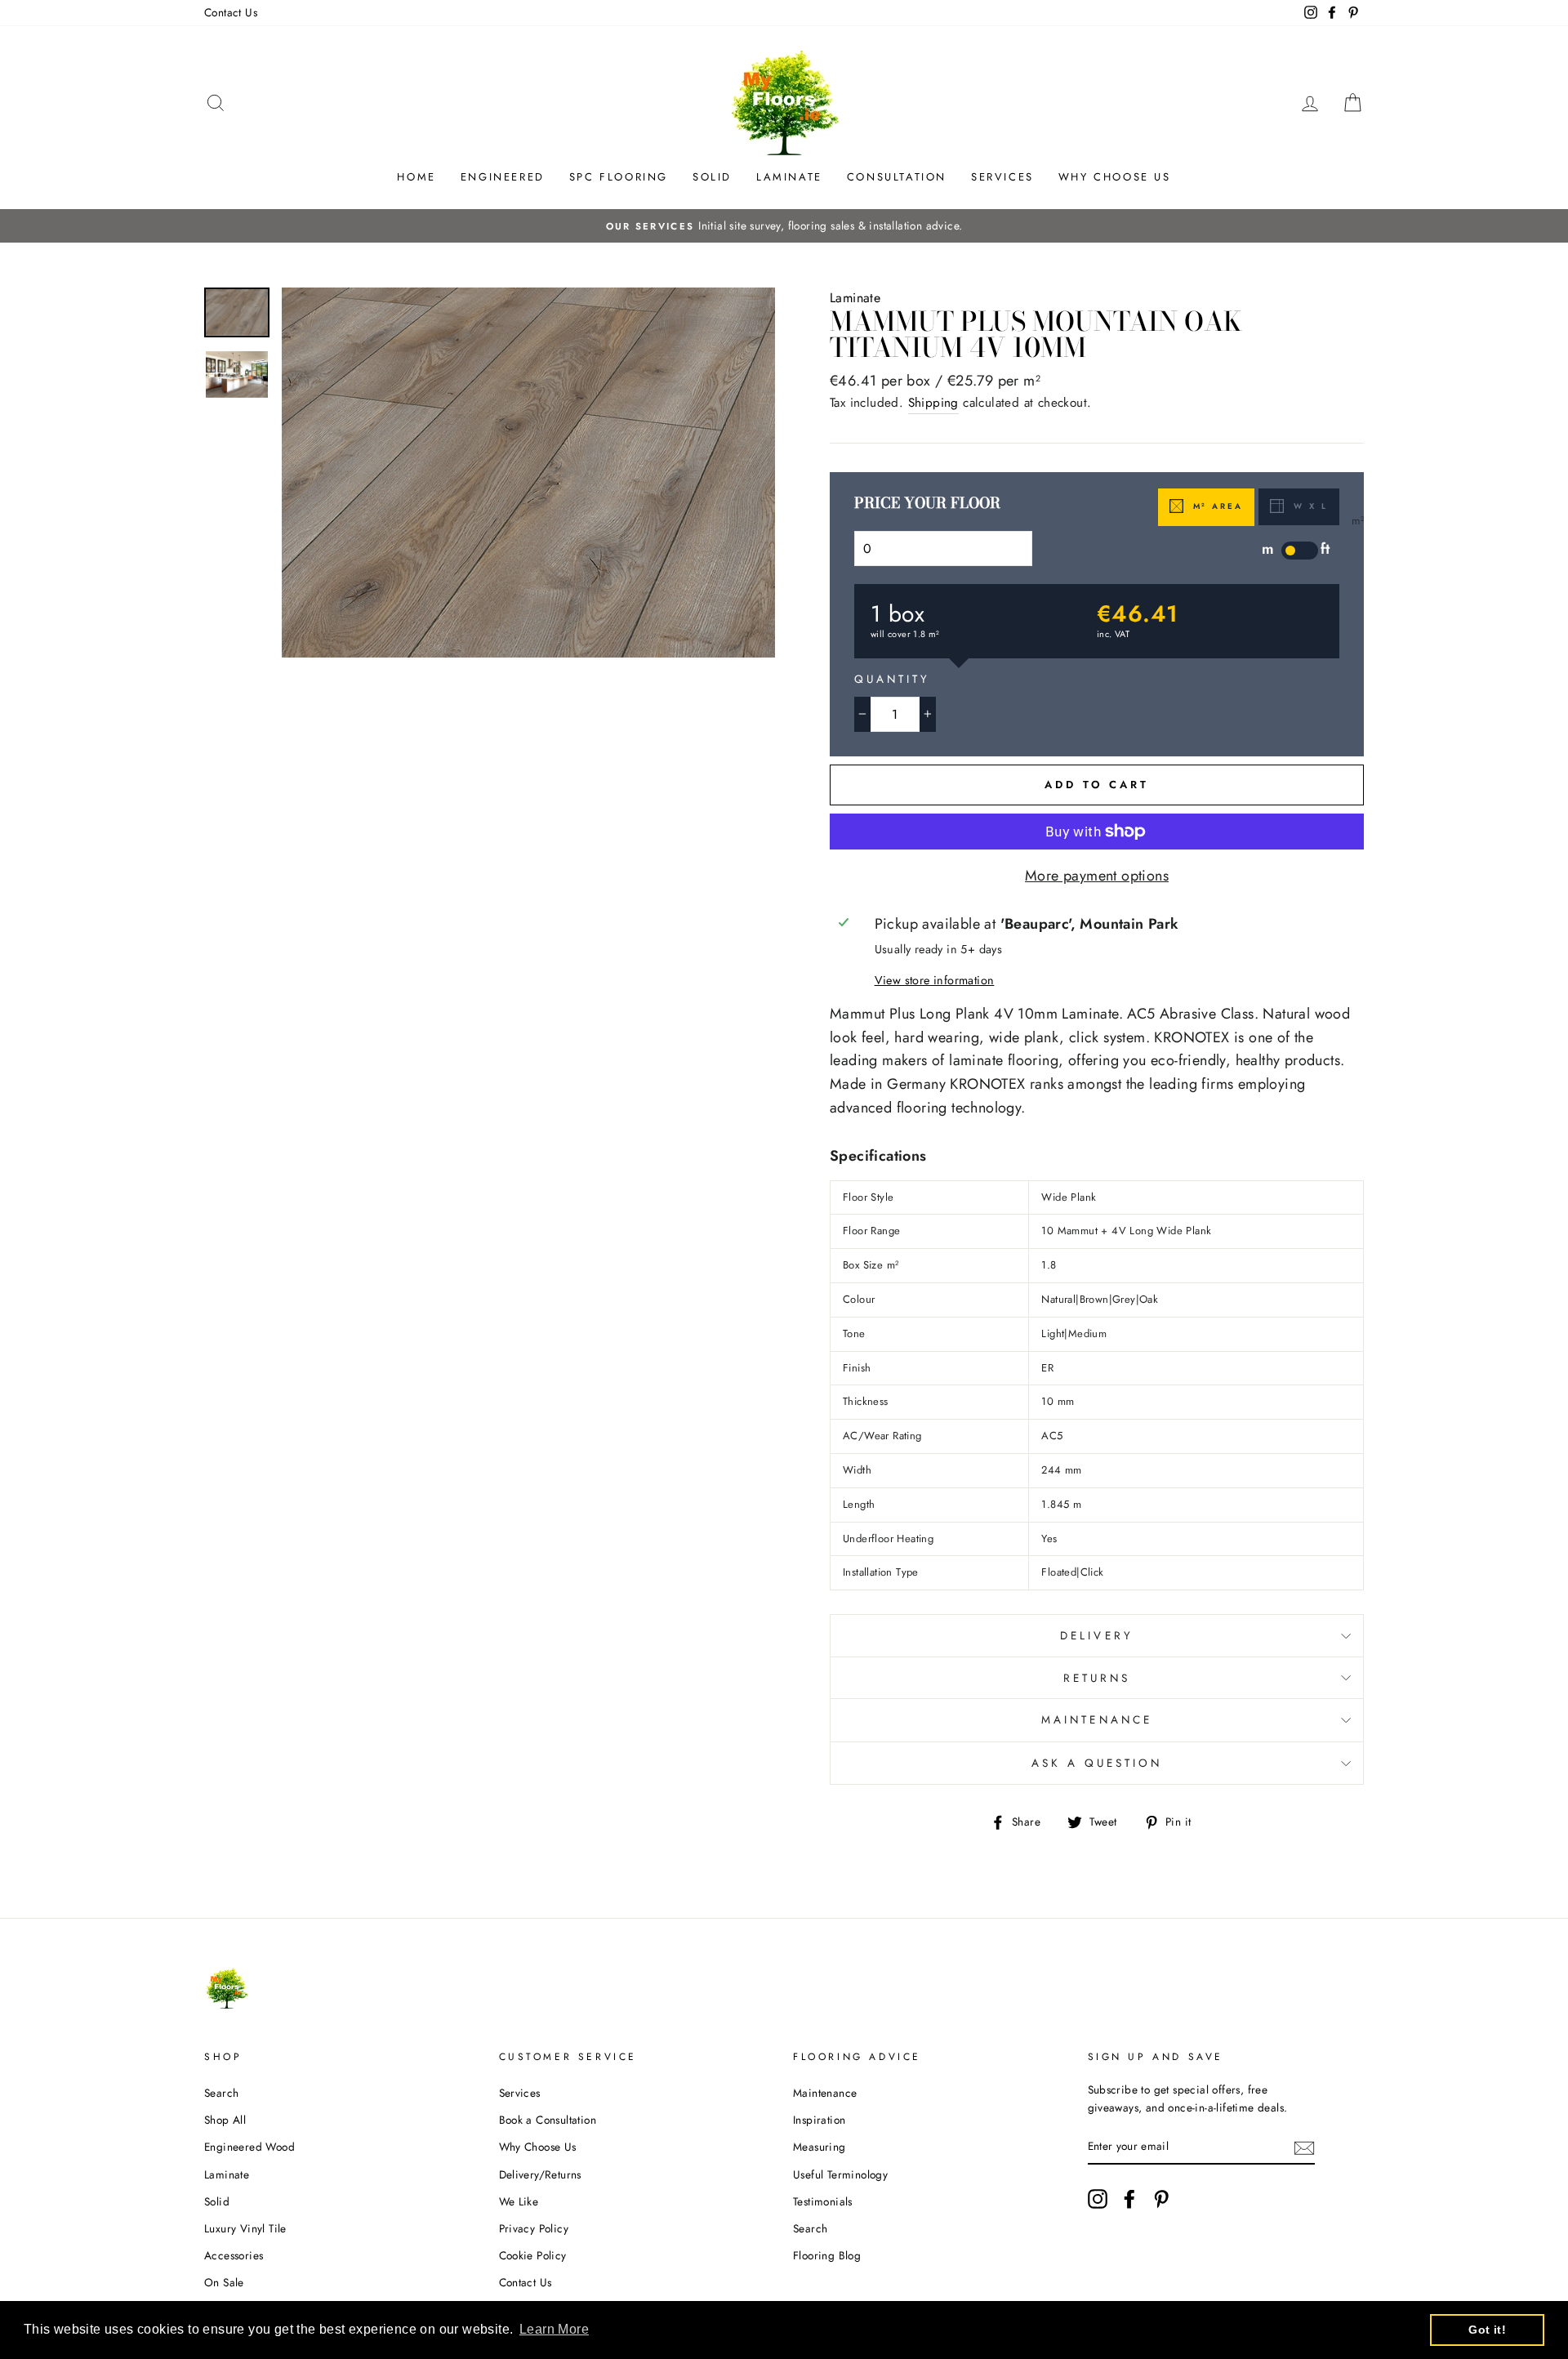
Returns (1097, 1678)
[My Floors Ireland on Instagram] (1098, 2199)
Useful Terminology (840, 2174)
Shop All (225, 2120)
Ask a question (1097, 1763)
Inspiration (819, 2120)
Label (1300, 551)
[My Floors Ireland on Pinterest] (1161, 2199)
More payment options (1097, 876)
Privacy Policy (534, 2228)
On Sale (224, 2282)
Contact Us (231, 12)
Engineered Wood (249, 2147)
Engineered (503, 177)
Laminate (789, 177)
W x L (1308, 506)
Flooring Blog (827, 2255)
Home (416, 177)
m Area (1216, 506)
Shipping (933, 403)
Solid (712, 177)
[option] (784, 226)
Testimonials (823, 2201)
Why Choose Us (1115, 177)
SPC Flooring (619, 177)
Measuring (820, 2147)
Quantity (892, 679)
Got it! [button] (1487, 2330)
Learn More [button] (554, 2329)
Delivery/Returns (540, 2174)
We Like (519, 2201)
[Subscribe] (1304, 2147)
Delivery (1096, 1636)
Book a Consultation (548, 2120)
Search (221, 2093)
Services (1002, 177)
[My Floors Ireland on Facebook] (1129, 2199)
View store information (935, 980)
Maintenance (1097, 1720)
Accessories (234, 2255)
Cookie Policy (533, 2255)
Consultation (897, 177)
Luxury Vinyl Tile (245, 2228)
